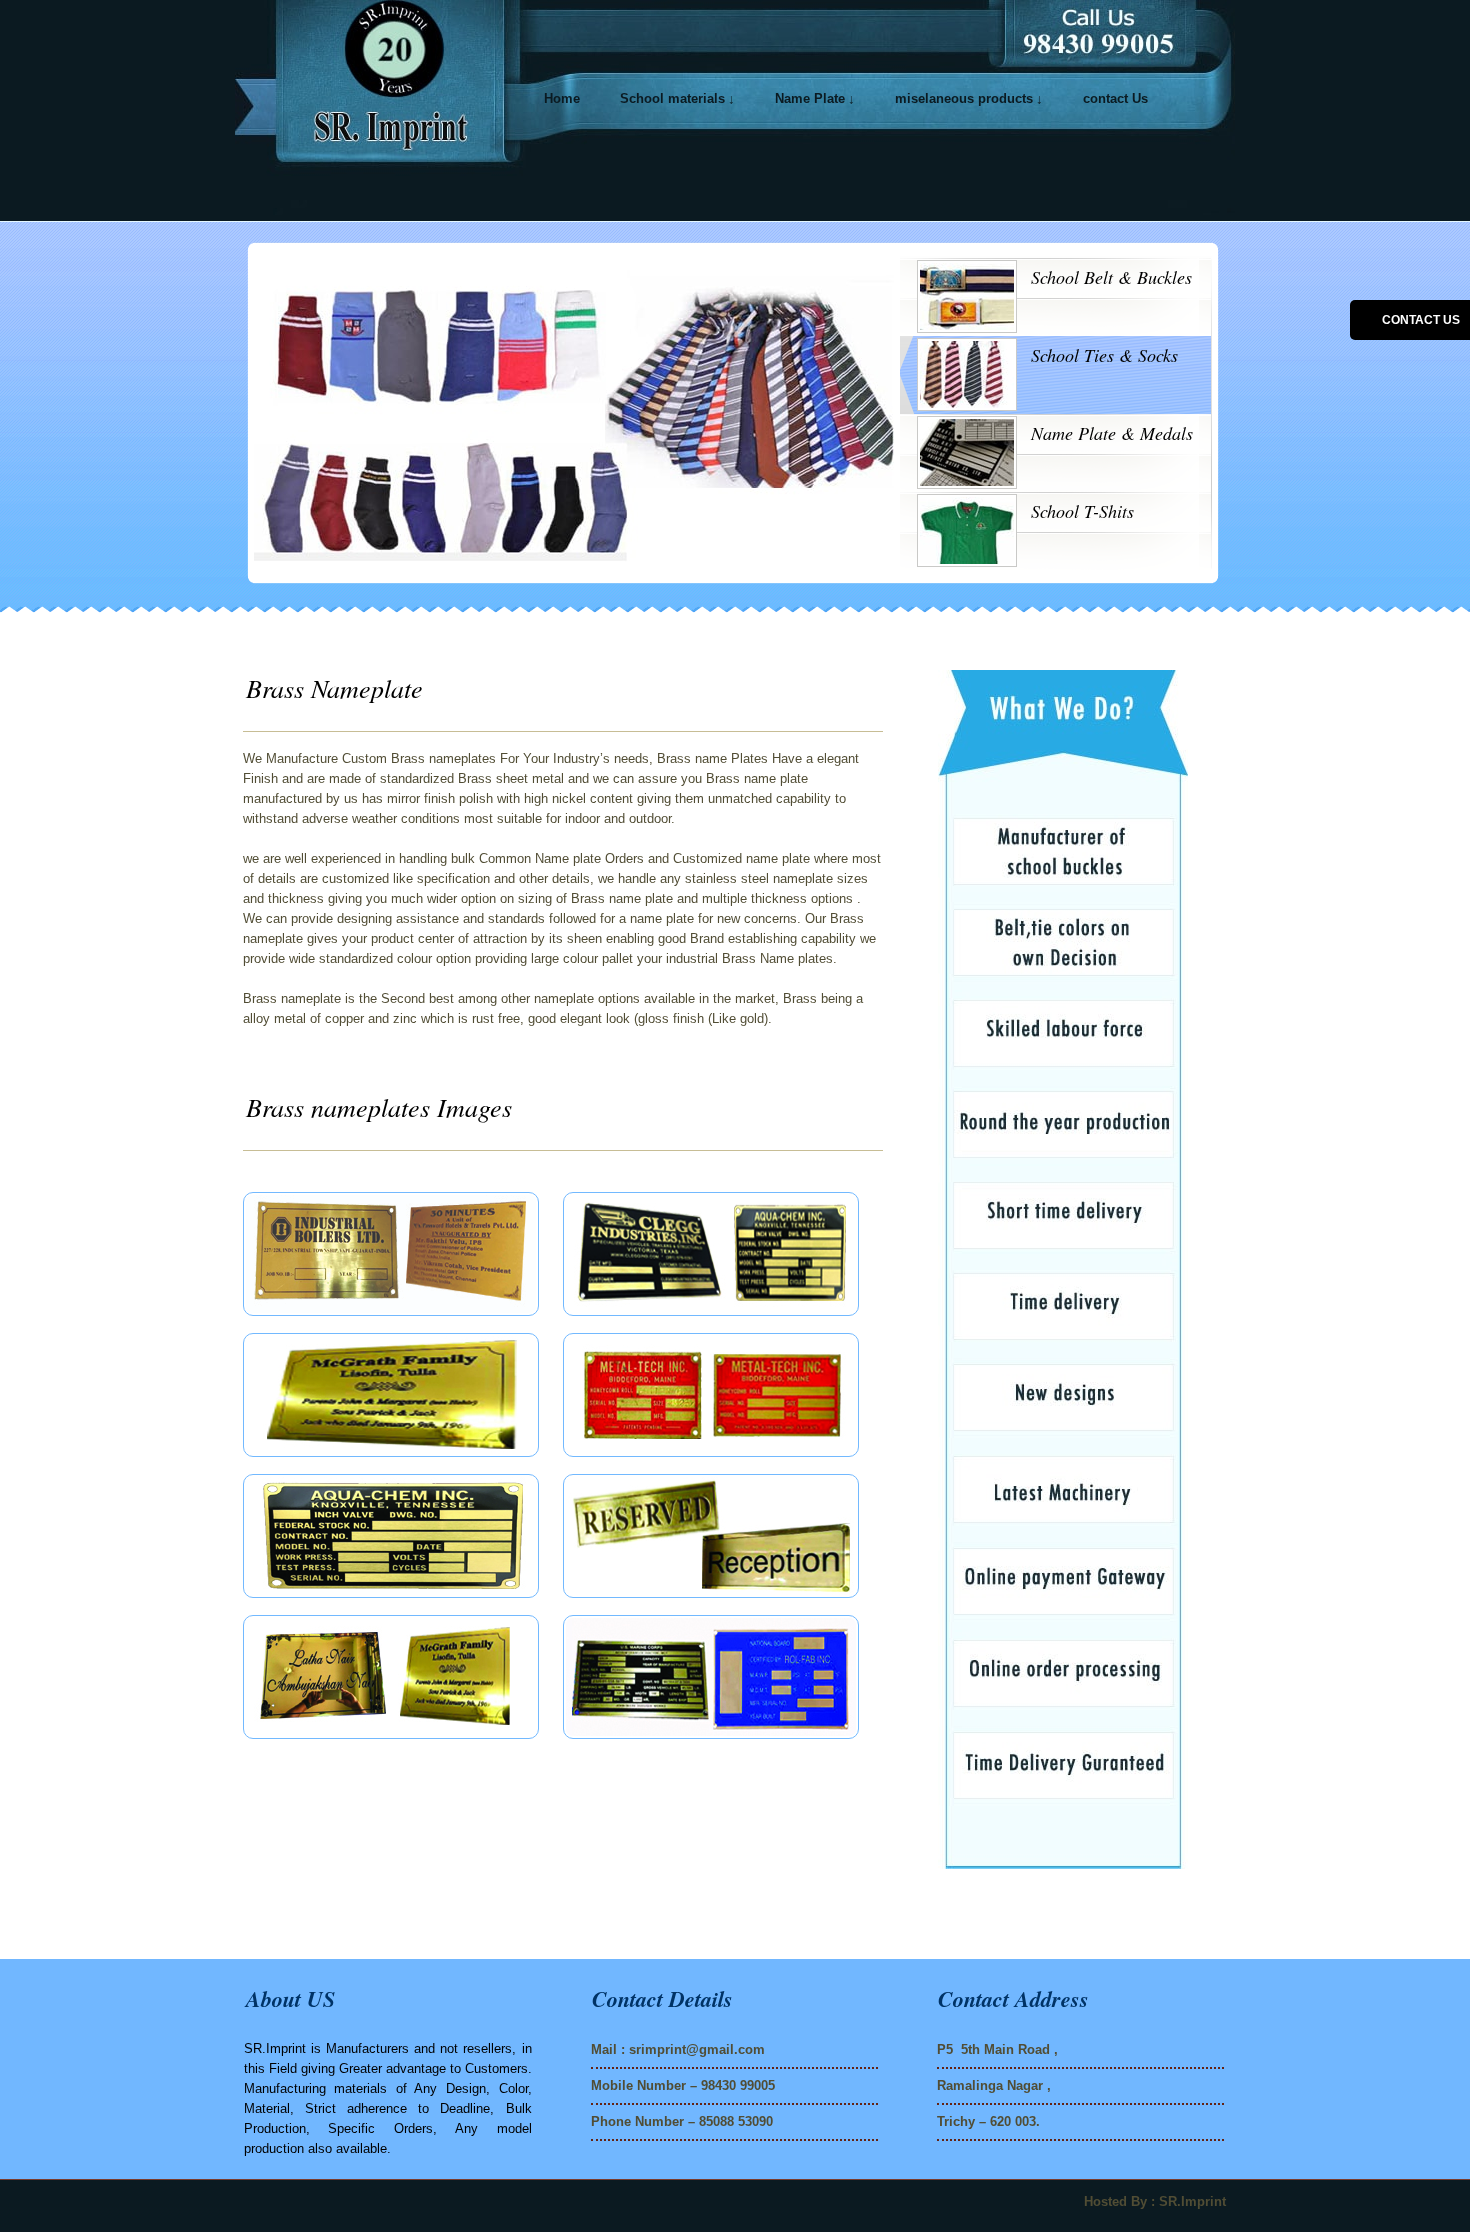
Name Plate (810, 98)
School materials (672, 98)
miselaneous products (964, 98)
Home (562, 98)
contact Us (1115, 98)
